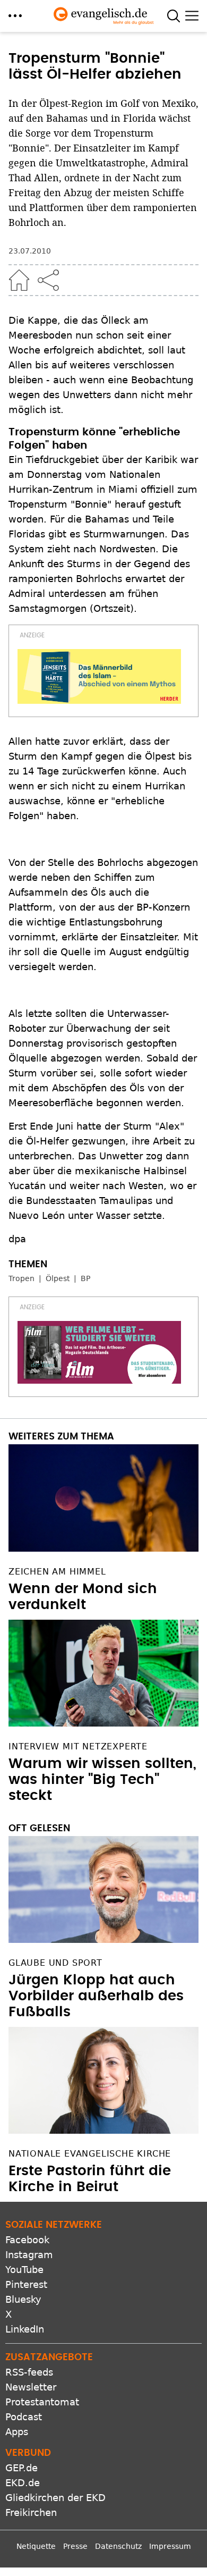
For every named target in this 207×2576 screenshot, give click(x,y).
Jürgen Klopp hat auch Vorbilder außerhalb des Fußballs (96, 1996)
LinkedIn (25, 2329)
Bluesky (23, 2299)
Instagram (29, 2255)
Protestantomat (42, 2402)
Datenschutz (118, 2546)
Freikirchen (31, 2512)
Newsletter (31, 2387)
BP (85, 1278)
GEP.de (21, 2468)
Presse (75, 2546)
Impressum (170, 2546)
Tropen (21, 1278)
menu (15, 16)
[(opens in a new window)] (99, 676)
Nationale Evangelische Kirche (90, 2154)
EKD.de (23, 2483)
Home (19, 280)
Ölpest (58, 1278)
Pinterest (26, 2284)
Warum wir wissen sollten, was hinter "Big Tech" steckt (102, 1780)
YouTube (24, 2270)
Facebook (27, 2240)
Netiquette (36, 2546)
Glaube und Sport (55, 1963)
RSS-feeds (29, 2372)
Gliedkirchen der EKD (55, 2498)
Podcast (24, 2417)
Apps (17, 2432)
